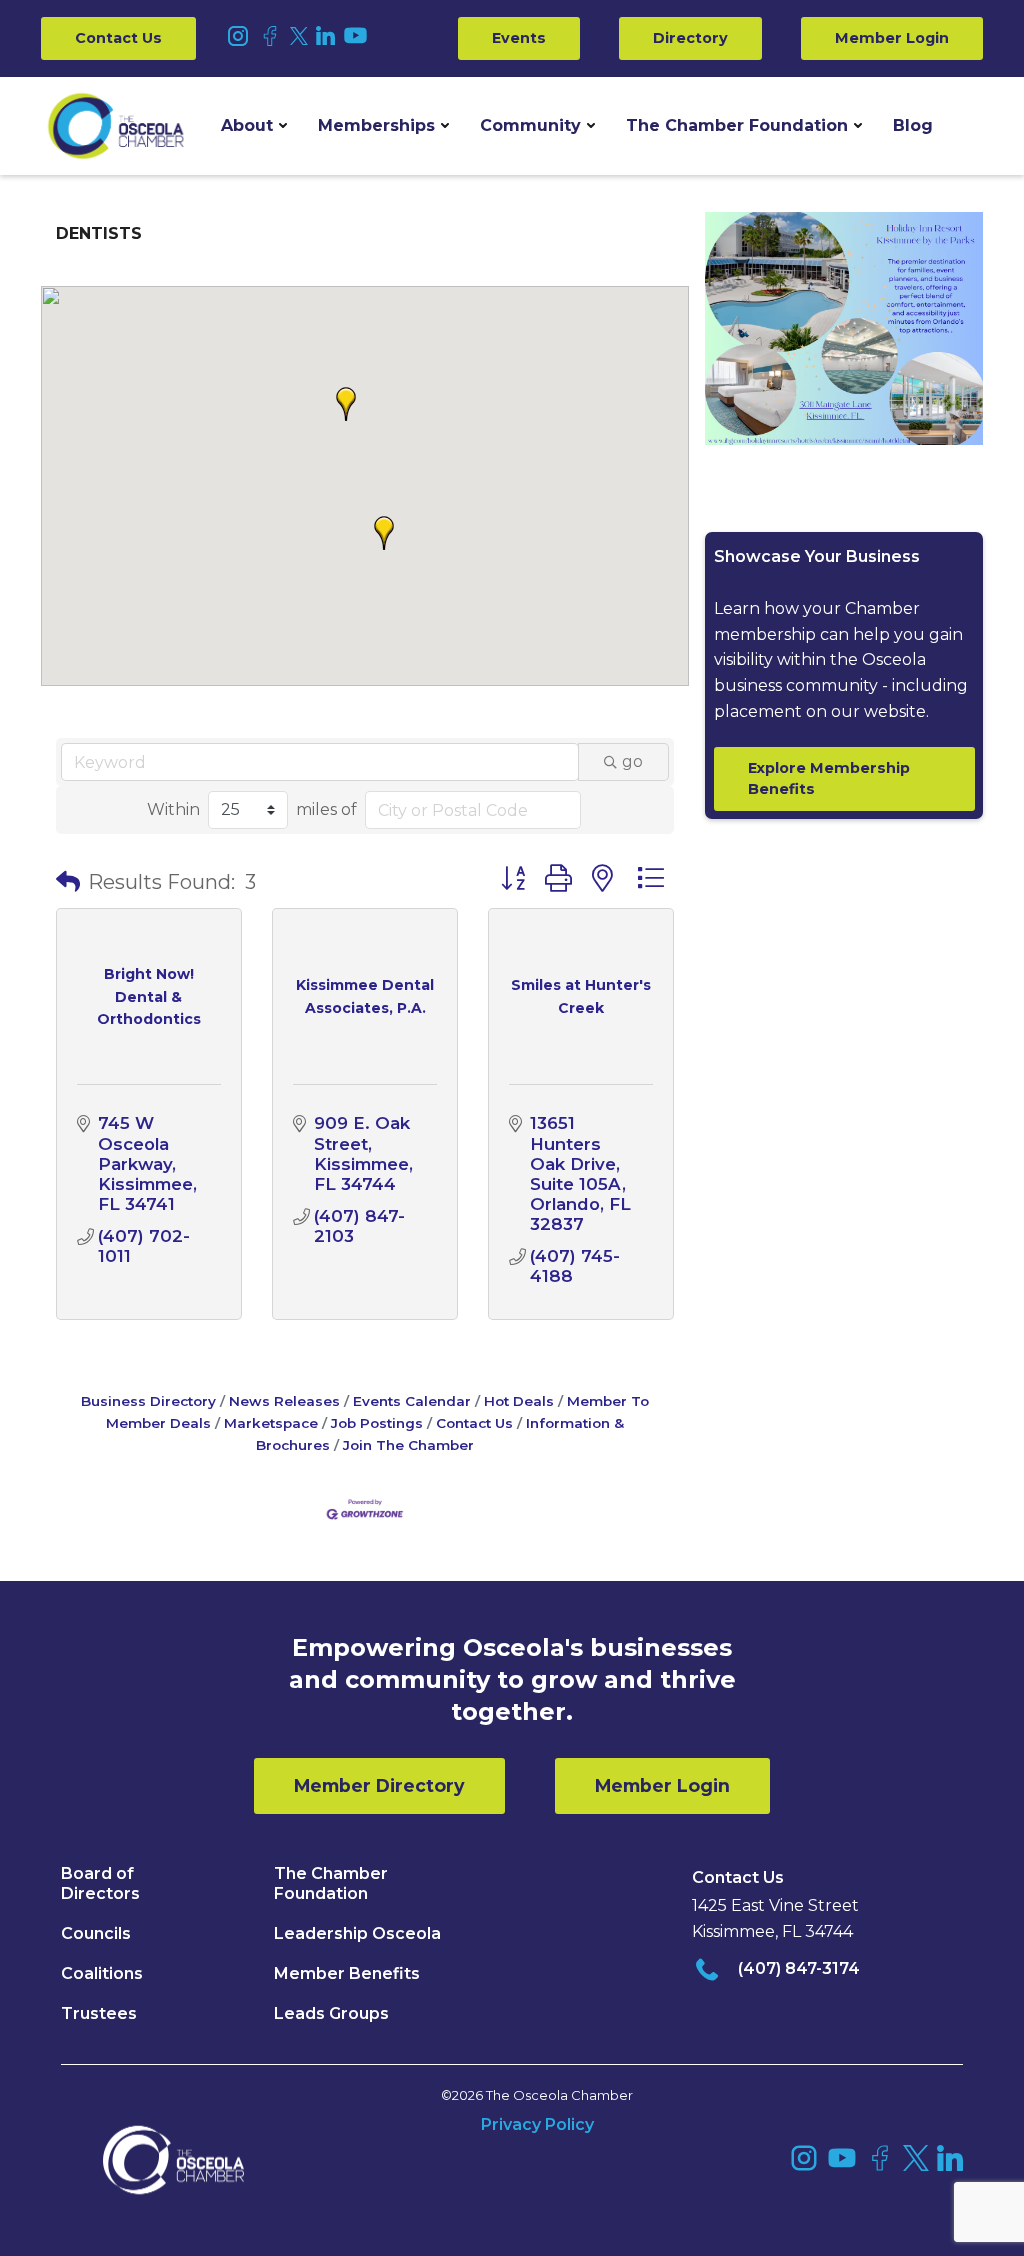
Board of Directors (100, 1883)
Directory (690, 38)
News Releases (284, 1401)
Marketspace (271, 1423)
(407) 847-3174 (799, 1968)
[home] (116, 126)
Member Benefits (347, 1973)
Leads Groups (331, 2013)
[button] (254, 126)
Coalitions (102, 1973)
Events (519, 38)
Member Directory (379, 1785)
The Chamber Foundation (737, 125)
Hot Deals (519, 1401)
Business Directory (148, 1401)
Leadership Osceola (357, 1933)
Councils (96, 1933)
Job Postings (377, 1423)
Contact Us (118, 38)
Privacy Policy (537, 2124)
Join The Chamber (408, 1445)
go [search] (632, 761)
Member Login (892, 38)
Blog (913, 125)
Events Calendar (412, 1401)
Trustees (99, 2013)
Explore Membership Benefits (829, 778)
